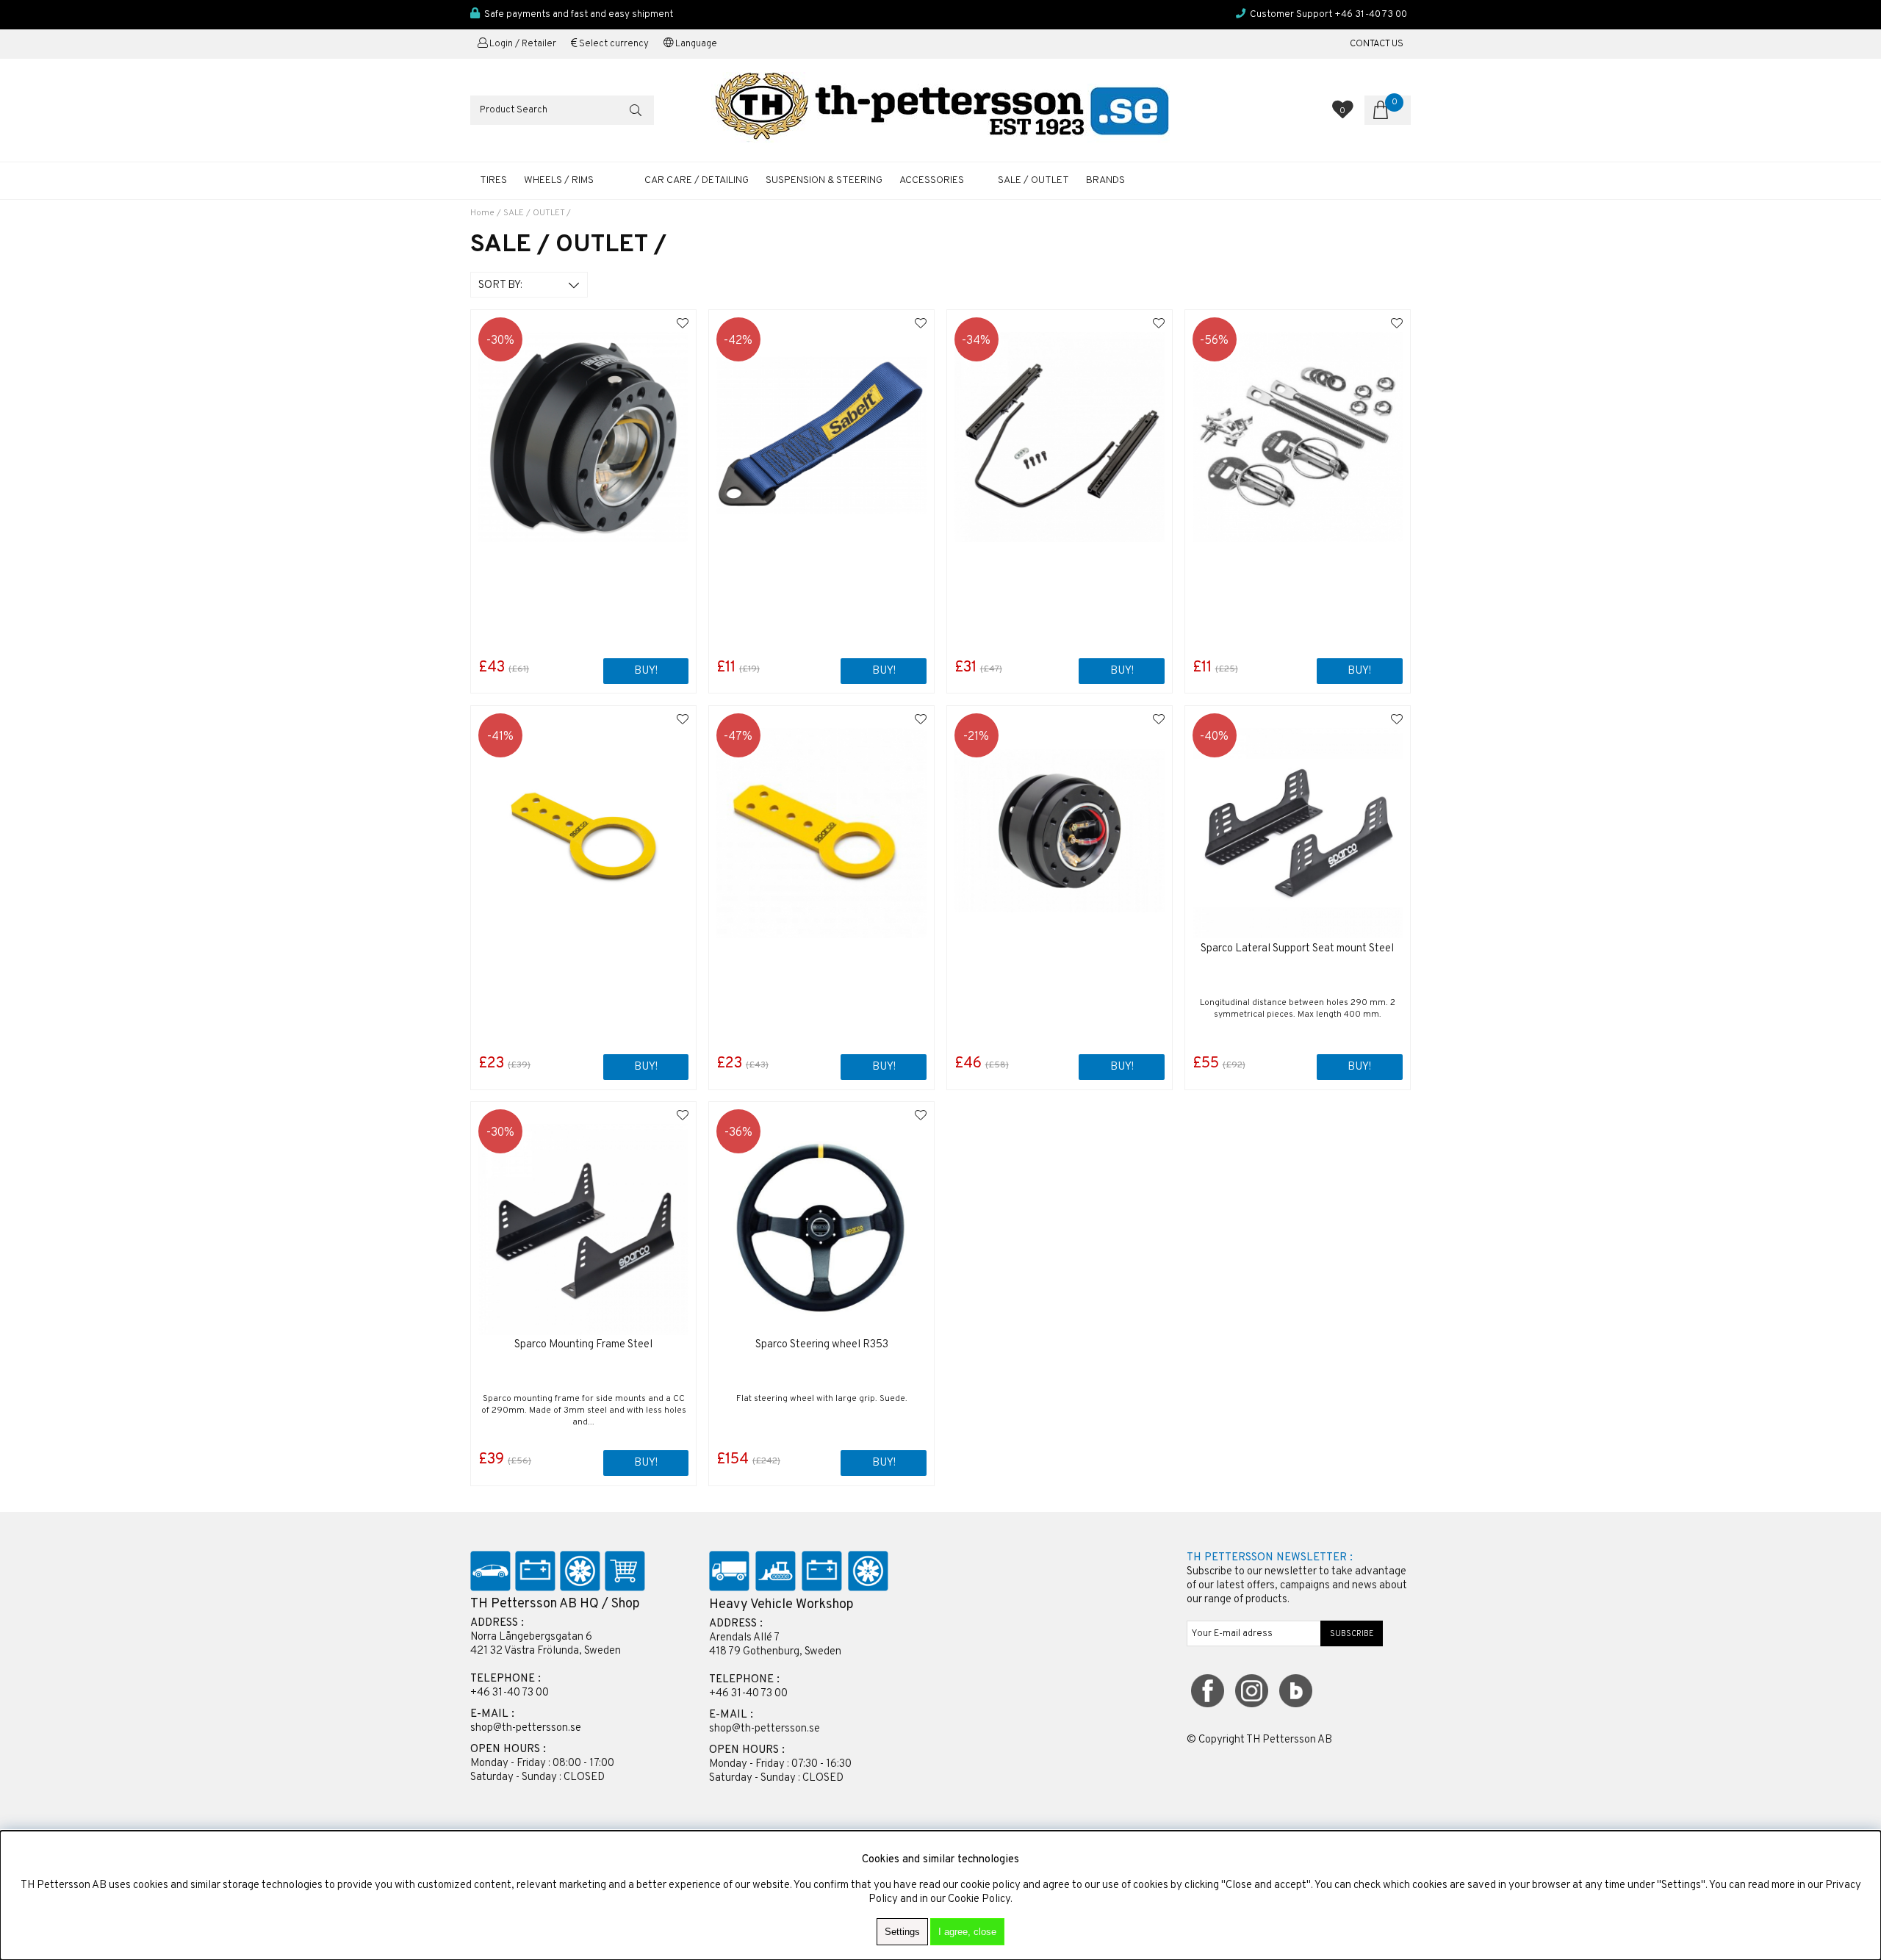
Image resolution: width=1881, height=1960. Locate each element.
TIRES (493, 180)
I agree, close (967, 1932)
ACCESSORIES (932, 180)
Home (482, 213)
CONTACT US (1377, 44)
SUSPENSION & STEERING (824, 180)
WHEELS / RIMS (559, 180)
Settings (902, 1932)
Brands (1105, 180)
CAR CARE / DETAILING (697, 180)
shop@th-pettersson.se (526, 1728)
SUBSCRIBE (1352, 1634)
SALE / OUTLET (1033, 180)
